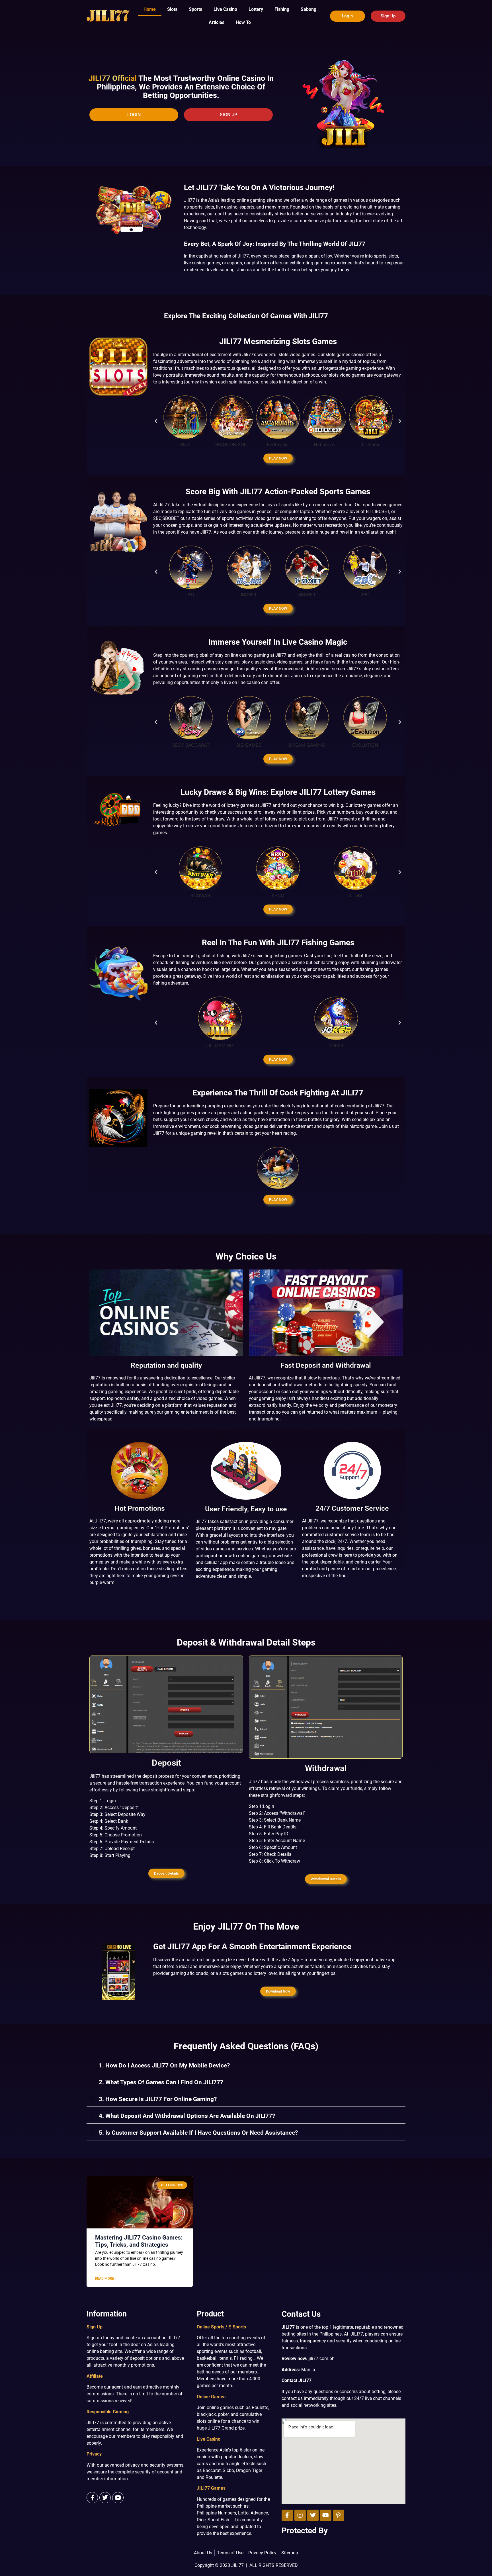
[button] (156, 421)
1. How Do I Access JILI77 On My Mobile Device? (164, 2065)
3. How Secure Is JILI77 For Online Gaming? (158, 2099)
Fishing (282, 9)
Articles (217, 22)
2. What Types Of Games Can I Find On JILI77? (161, 2082)
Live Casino (225, 9)
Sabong (308, 9)
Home (150, 9)
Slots (172, 9)
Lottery (256, 9)
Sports (195, 9)
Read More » (106, 2279)
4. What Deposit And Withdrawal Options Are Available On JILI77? (187, 2116)
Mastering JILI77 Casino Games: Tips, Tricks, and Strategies (139, 2241)
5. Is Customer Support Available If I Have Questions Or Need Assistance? (198, 2133)
